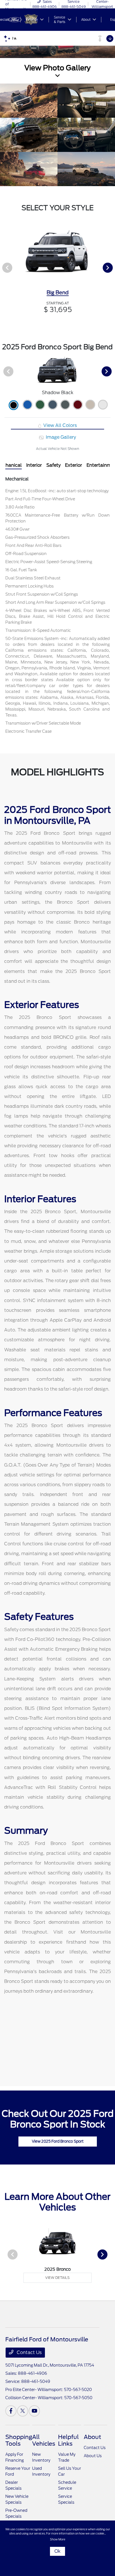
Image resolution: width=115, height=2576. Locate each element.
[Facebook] (11, 2411)
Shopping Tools (19, 2440)
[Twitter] (23, 2411)
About (92, 2437)
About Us (93, 2456)
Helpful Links (68, 2440)
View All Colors (59, 425)
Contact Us (29, 2352)
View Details (57, 2278)
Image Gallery (60, 437)
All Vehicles (44, 2440)
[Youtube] (34, 2411)
